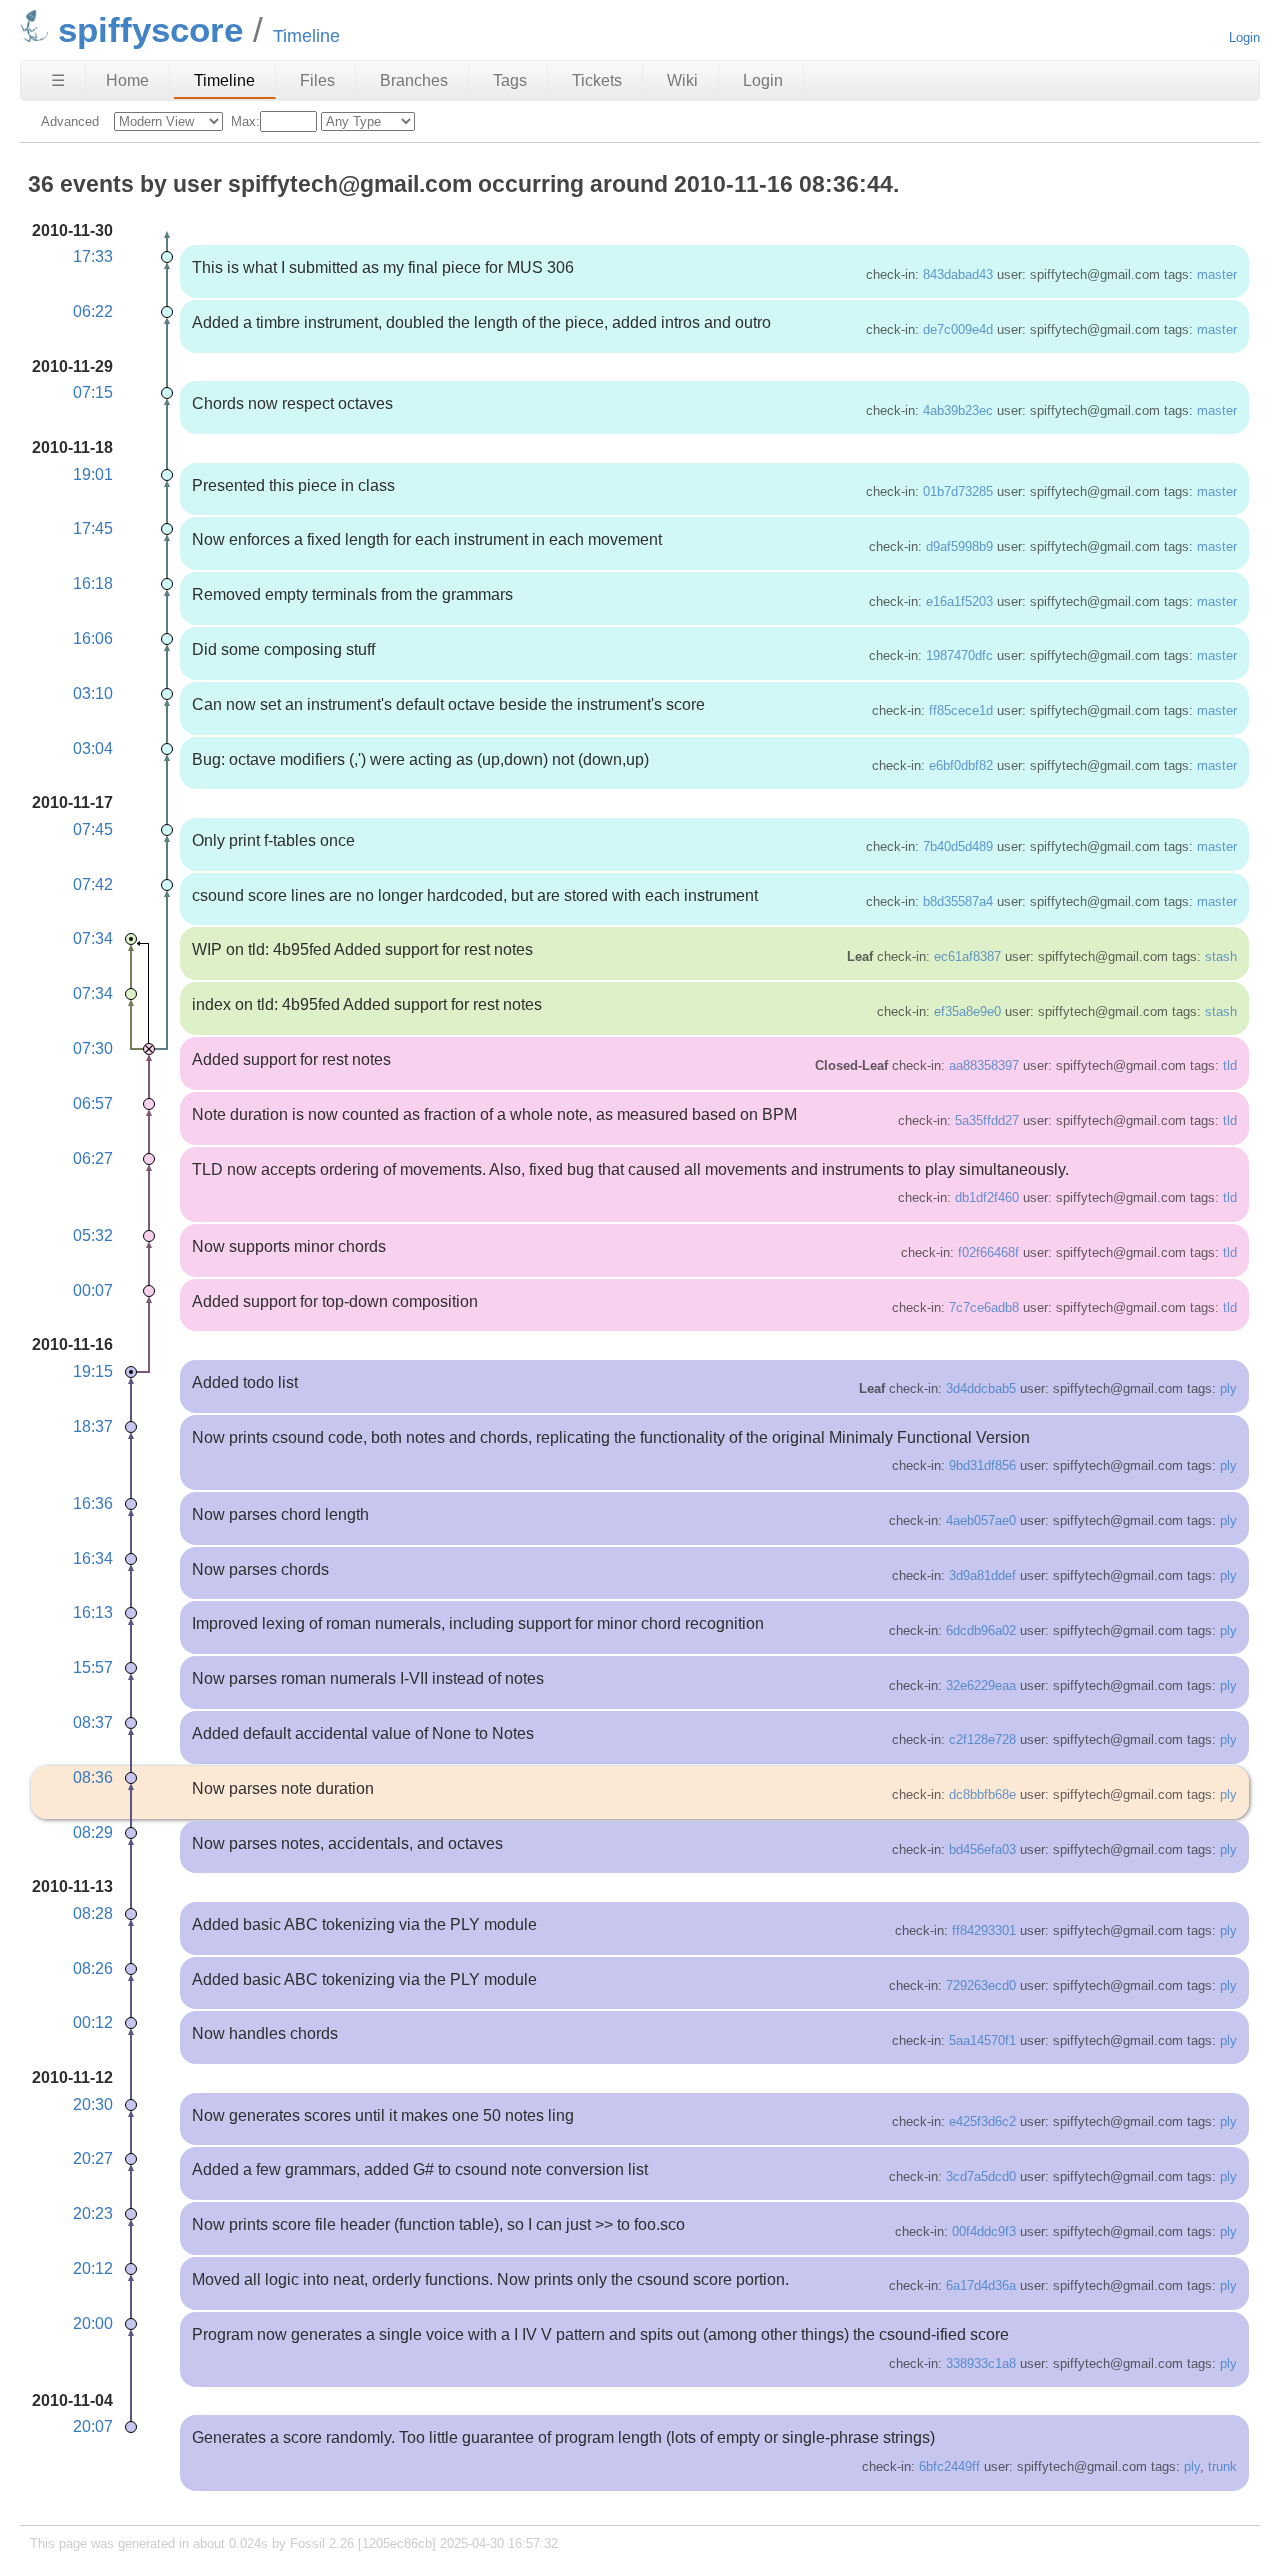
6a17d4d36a (981, 2285)
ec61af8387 (967, 956)
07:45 (93, 829)
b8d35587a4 (958, 901)
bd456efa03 (982, 1849)
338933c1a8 (981, 2363)
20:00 (93, 2323)
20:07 (93, 2426)
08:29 (93, 1832)
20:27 (93, 2158)
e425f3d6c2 (982, 2121)
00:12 (93, 2022)
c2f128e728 (982, 1739)
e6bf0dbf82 (961, 765)
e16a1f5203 (959, 601)
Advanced (70, 121)
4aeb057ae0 (981, 1520)
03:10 (93, 693)
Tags (510, 80)
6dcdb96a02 (981, 1630)
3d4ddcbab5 (981, 1388)
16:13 (93, 1612)
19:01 (93, 474)
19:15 (93, 1371)
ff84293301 (984, 1930)
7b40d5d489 (958, 846)
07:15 (93, 392)
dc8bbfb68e (982, 1794)
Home (127, 80)
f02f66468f (988, 1252)
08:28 (93, 1913)
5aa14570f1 (982, 2040)
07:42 (93, 884)
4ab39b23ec (958, 410)
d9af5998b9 (959, 546)
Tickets (597, 80)
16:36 (93, 1503)
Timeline (224, 80)
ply (1228, 1388)
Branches (414, 80)
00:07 (93, 1290)
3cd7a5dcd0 (981, 2176)
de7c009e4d (958, 329)
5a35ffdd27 (987, 1120)
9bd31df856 (982, 1465)
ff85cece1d (961, 710)
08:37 (93, 1722)
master (1217, 274)
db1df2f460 (987, 1197)
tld (1230, 1065)
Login (1244, 37)
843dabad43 (958, 274)
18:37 (93, 1426)
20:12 (93, 2268)
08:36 (93, 1777)
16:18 (93, 583)
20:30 (93, 2104)
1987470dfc (959, 655)
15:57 (93, 1667)
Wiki (682, 80)
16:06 (93, 638)
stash (1221, 956)
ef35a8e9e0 (967, 1011)
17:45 (93, 528)
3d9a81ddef (982, 1575)
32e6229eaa (981, 1685)
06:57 (93, 1103)
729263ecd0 (981, 1985)
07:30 (93, 1048)
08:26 (93, 1968)
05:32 (93, 1235)
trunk (1222, 2466)
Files (317, 80)
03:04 (93, 748)
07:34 (93, 938)
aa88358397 (984, 1065)
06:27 (93, 1158)
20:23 (93, 2213)
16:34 (93, 1558)
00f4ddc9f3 (984, 2231)
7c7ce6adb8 (984, 1307)
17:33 (93, 256)
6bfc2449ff (949, 2466)
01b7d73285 (958, 491)
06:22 (93, 311)
